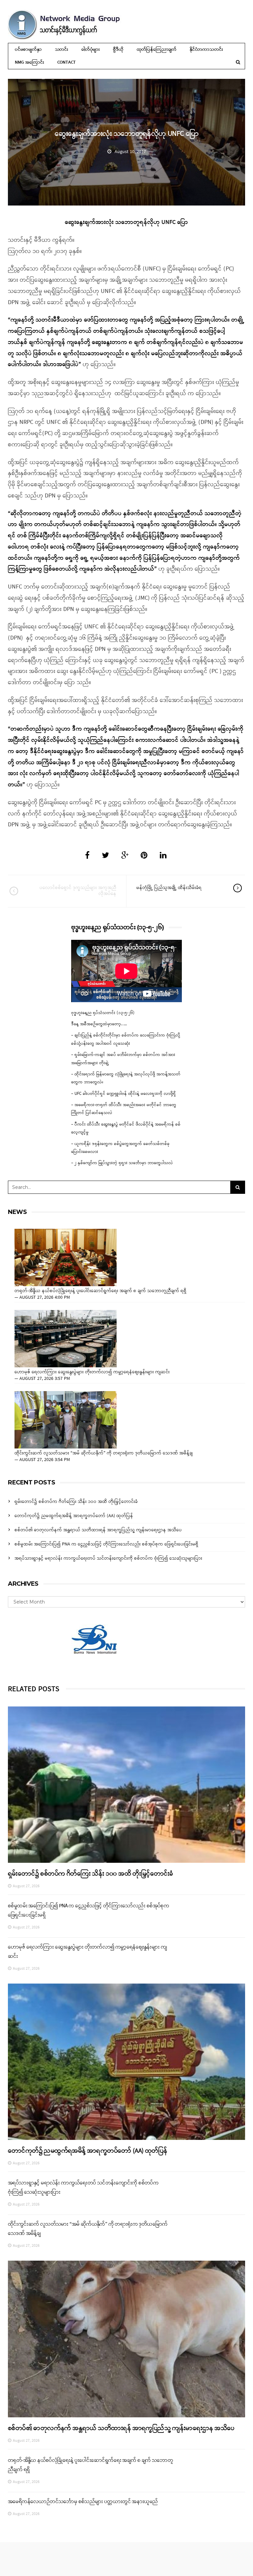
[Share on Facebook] (87, 856)
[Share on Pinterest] (144, 856)
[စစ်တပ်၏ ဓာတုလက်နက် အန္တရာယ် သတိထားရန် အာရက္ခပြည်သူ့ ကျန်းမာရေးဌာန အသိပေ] (126, 2339)
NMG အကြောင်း (29, 63)
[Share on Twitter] (105, 856)
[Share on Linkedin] (163, 856)
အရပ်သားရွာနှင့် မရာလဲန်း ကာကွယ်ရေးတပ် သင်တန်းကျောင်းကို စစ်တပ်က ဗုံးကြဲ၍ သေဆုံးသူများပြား (108, 1558)
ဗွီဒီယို (118, 50)
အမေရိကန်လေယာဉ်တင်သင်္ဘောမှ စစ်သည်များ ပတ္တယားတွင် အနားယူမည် (83, 2502)
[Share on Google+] (125, 856)
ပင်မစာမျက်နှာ (28, 50)
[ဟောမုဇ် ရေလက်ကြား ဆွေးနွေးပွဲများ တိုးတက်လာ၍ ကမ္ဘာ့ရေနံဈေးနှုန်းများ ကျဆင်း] (66, 1339)
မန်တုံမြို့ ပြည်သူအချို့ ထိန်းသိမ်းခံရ (169, 888)
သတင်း (62, 50)
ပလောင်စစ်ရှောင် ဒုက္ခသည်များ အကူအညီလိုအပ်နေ (78, 891)
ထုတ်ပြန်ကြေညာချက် (157, 50)
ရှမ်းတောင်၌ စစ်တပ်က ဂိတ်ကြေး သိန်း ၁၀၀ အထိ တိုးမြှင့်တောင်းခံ (76, 1502)
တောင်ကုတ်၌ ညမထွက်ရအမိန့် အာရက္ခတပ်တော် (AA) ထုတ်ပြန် (74, 1516)
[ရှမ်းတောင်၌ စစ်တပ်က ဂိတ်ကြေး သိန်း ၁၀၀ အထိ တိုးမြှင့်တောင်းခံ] (126, 1785)
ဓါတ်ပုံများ (91, 50)
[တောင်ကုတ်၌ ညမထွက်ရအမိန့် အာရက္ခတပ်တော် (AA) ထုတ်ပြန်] (126, 2062)
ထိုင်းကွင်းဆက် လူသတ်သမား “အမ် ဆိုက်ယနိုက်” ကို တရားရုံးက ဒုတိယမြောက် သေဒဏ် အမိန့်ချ (104, 1453)
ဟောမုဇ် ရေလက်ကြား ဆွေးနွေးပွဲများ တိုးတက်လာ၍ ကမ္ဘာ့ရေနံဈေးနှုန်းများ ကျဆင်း (92, 1372)
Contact (67, 63)
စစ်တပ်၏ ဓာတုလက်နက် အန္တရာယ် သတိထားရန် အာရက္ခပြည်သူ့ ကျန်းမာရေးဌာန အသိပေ (98, 1530)
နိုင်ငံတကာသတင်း (206, 50)
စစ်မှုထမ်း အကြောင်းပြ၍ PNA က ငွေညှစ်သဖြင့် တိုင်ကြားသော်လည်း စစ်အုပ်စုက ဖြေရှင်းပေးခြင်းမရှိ (106, 1544)
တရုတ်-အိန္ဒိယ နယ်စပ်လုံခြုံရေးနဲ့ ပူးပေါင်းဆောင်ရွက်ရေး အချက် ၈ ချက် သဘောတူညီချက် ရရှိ (100, 1291)
